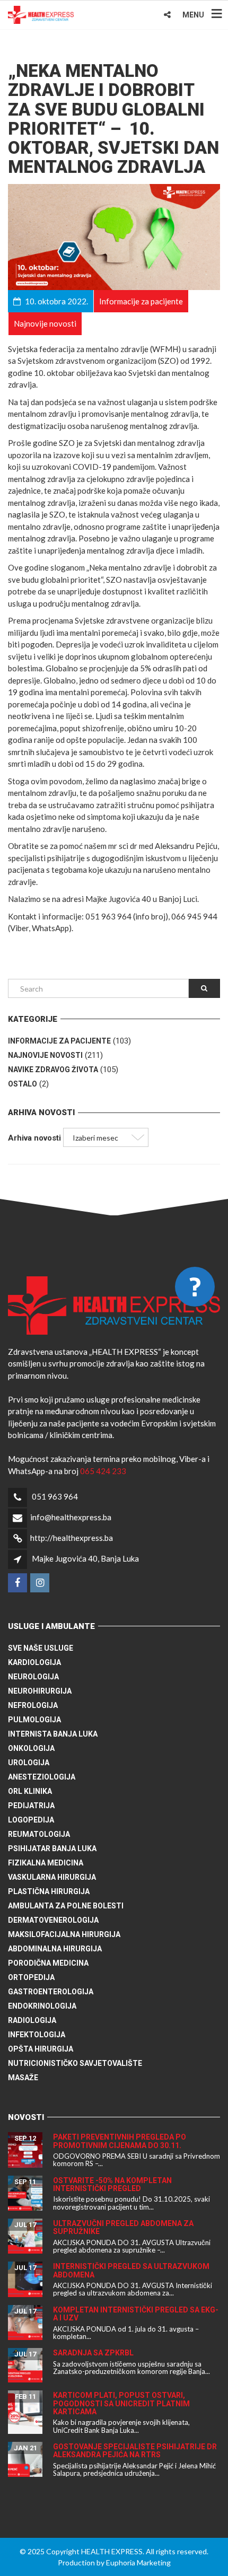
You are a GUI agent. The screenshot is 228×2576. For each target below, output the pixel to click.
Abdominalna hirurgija (55, 1949)
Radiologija (32, 2020)
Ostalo (23, 1084)
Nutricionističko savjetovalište (75, 2063)
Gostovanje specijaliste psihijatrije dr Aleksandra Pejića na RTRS (135, 2451)
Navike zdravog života (53, 1070)
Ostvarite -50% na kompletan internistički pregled (112, 2184)
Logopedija (31, 1820)
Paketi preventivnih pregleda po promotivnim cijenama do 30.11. (120, 2141)
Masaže (23, 2078)
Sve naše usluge (41, 1648)
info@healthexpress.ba (71, 1517)
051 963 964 (55, 1496)
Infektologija (37, 2035)
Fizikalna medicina (46, 1863)
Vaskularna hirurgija (52, 1877)
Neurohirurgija (40, 1691)
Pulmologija (34, 1720)
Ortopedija (31, 1977)
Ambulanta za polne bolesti (66, 1906)
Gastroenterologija (51, 1992)
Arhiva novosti (34, 1138)
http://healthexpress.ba (72, 1538)
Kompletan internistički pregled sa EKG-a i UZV (136, 2314)
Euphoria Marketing (138, 2562)
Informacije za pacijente (59, 1041)
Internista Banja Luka (53, 1734)
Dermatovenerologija (53, 1920)
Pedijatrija (31, 1806)
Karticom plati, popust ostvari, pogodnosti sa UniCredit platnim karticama (121, 2403)
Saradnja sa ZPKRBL (93, 2353)
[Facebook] (18, 1583)
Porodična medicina (48, 1963)
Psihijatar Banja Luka (52, 1848)
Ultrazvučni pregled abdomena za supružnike (123, 2227)
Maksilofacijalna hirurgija (64, 1934)
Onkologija (31, 1748)
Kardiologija (34, 1662)
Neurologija (33, 1677)
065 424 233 (103, 1471)
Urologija (29, 1763)
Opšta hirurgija (41, 2049)
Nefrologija (33, 1705)
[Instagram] (41, 1583)
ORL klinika (30, 1791)
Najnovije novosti (45, 1055)
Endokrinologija (42, 2006)
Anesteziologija (42, 1777)
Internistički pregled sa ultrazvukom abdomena (131, 2270)
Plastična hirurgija (49, 1891)
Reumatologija (39, 1834)
